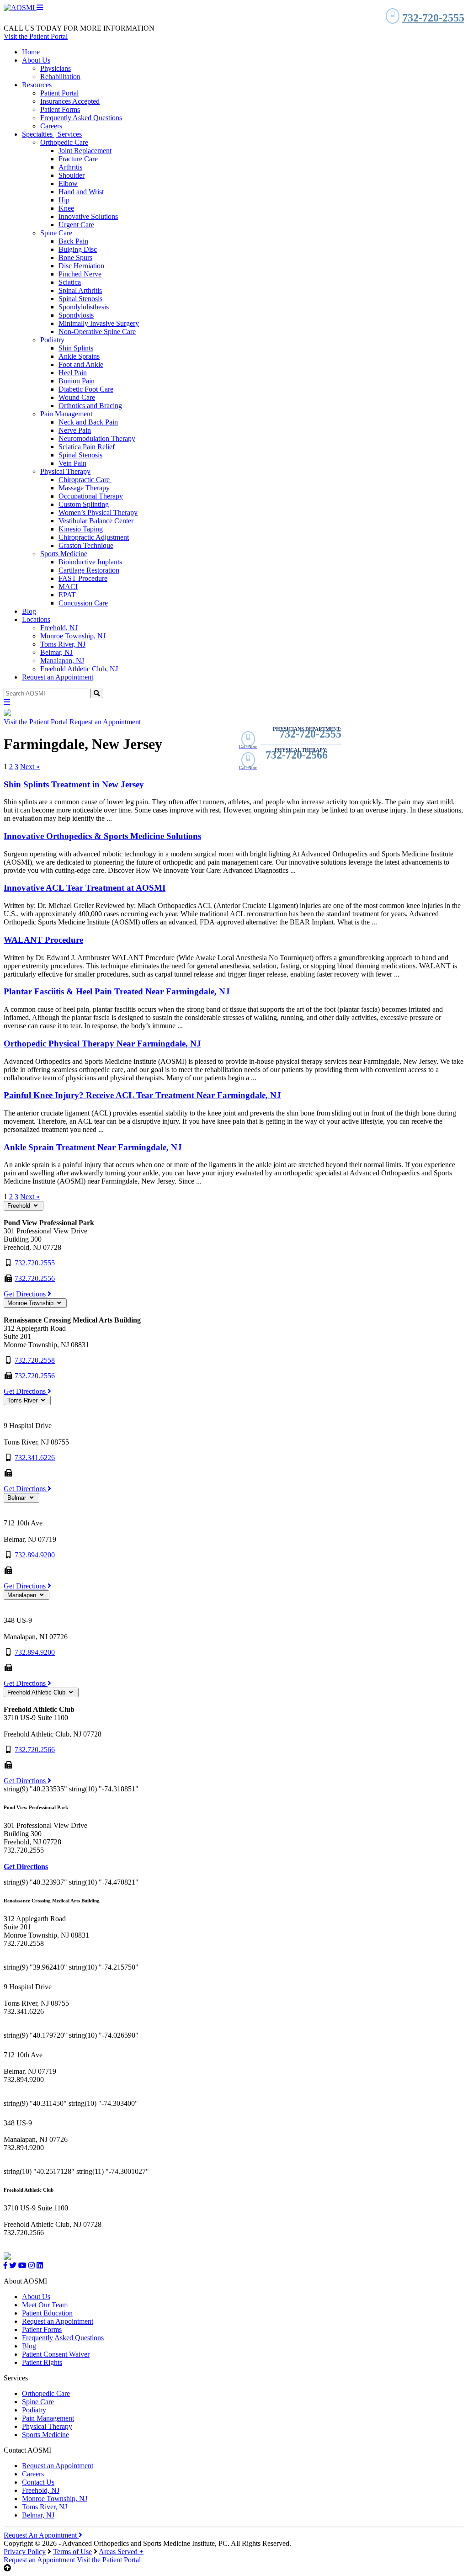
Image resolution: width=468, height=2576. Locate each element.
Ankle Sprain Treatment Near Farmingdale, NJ (93, 1147)
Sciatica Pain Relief (87, 447)
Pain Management (66, 414)
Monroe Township (31, 1303)
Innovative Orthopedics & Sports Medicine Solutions (102, 836)
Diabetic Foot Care (86, 389)
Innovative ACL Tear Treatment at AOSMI (85, 888)
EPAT (67, 595)
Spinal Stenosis (80, 299)
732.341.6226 (35, 1458)
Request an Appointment (58, 677)
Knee (66, 208)
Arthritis (70, 167)
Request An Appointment (41, 2535)
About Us (36, 60)
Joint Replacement (85, 151)
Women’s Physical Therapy (98, 513)
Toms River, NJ (63, 644)
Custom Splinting (84, 504)
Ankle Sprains (79, 356)
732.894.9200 (35, 1555)
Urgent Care (76, 225)
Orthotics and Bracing (90, 406)
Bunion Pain (77, 381)
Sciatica (70, 282)
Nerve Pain (75, 430)
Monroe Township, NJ (73, 636)
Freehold (20, 1206)
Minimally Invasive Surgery (99, 323)
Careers (51, 126)
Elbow (68, 183)
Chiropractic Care (85, 480)
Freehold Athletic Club (37, 1692)
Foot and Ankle (81, 364)
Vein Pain (72, 463)
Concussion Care (83, 603)
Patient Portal (59, 93)
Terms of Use (72, 2552)
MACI (68, 587)
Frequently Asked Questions (81, 118)
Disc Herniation (81, 266)
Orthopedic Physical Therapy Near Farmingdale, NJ (102, 1044)
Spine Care (56, 233)
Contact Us (38, 2482)
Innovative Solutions (88, 216)
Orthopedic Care (64, 142)
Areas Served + (121, 2552)
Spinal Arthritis (80, 290)
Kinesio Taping (81, 529)
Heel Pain (73, 373)
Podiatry (52, 340)
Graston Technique (86, 545)
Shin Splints (76, 348)
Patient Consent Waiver (56, 2354)
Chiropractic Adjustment (94, 537)
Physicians (56, 68)
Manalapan (23, 1595)
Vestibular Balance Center (96, 521)
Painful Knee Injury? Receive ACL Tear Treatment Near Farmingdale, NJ (142, 1095)
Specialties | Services (52, 134)
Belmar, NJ (56, 652)
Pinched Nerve (80, 274)
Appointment (40, 2560)
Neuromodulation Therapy (97, 438)
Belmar (18, 1498)
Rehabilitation (60, 77)
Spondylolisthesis (84, 307)
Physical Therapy (65, 471)
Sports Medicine (64, 554)
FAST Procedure (83, 578)
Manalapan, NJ (62, 661)
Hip (64, 200)
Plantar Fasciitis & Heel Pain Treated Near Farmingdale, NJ (117, 991)
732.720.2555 (35, 1263)
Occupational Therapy (91, 496)
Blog (29, 611)
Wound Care (77, 397)
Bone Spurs (75, 258)
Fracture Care (78, 159)
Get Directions (26, 1294)
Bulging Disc (78, 249)
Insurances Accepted (70, 101)
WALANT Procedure (43, 940)
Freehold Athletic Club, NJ (79, 669)
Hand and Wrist (81, 192)
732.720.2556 (35, 1278)
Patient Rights (42, 2362)
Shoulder (72, 175)
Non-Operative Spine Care (97, 332)
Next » (30, 767)
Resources (37, 85)
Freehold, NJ (59, 628)
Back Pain (73, 241)
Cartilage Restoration (89, 570)
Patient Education (47, 2313)
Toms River (23, 1400)
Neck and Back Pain (88, 422)
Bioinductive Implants (90, 562)
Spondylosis (76, 315)
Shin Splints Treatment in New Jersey (74, 784)
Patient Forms (60, 109)
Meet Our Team (45, 2305)
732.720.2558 (35, 1360)
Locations (36, 619)
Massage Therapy (84, 488)
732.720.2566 (35, 1750)
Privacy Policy (25, 2552)
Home (31, 52)
